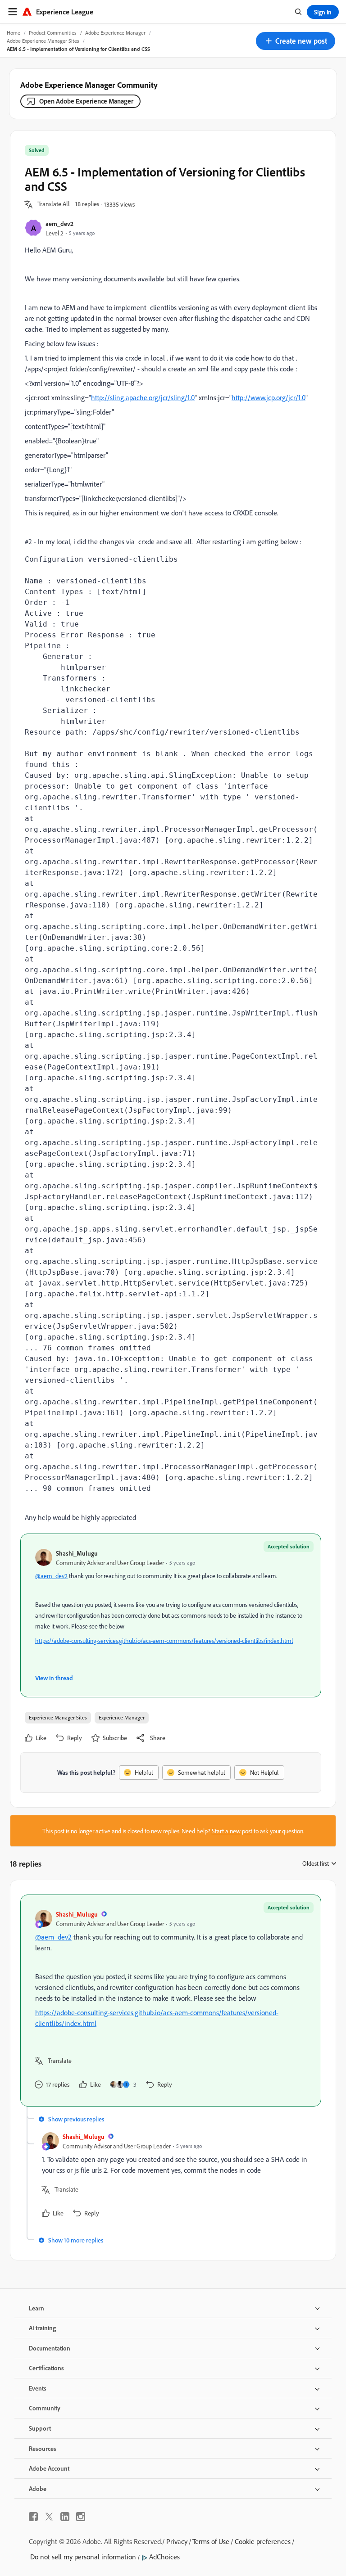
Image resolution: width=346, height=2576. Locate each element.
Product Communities (53, 33)
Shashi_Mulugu (77, 1553)
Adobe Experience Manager (115, 33)
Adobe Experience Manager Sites (43, 41)
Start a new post (232, 1831)
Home (14, 33)
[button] (296, 41)
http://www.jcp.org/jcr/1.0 (269, 397)
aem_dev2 (59, 223)
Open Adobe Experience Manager (86, 101)
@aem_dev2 (51, 1576)
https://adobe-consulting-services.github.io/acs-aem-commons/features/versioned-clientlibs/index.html (164, 1640)
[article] (171, 2001)
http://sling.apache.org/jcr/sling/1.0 (143, 397)
